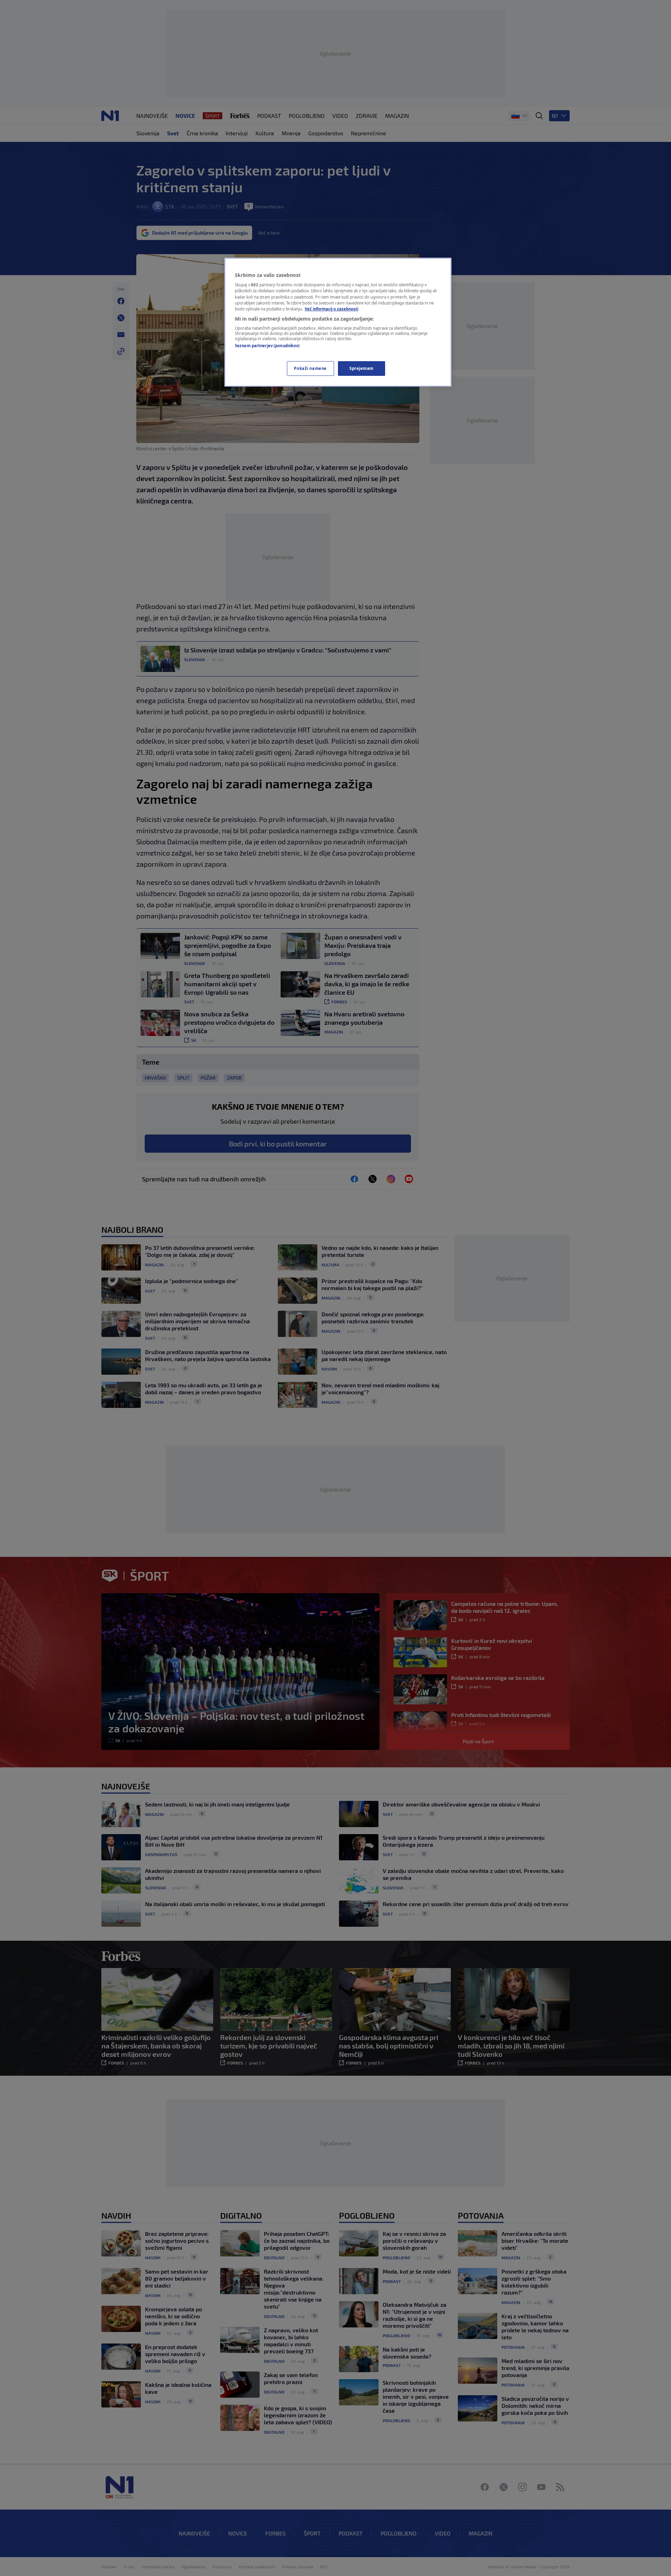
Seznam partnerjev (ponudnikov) (267, 346)
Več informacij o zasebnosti (331, 309)
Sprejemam (362, 368)
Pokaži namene (310, 368)
